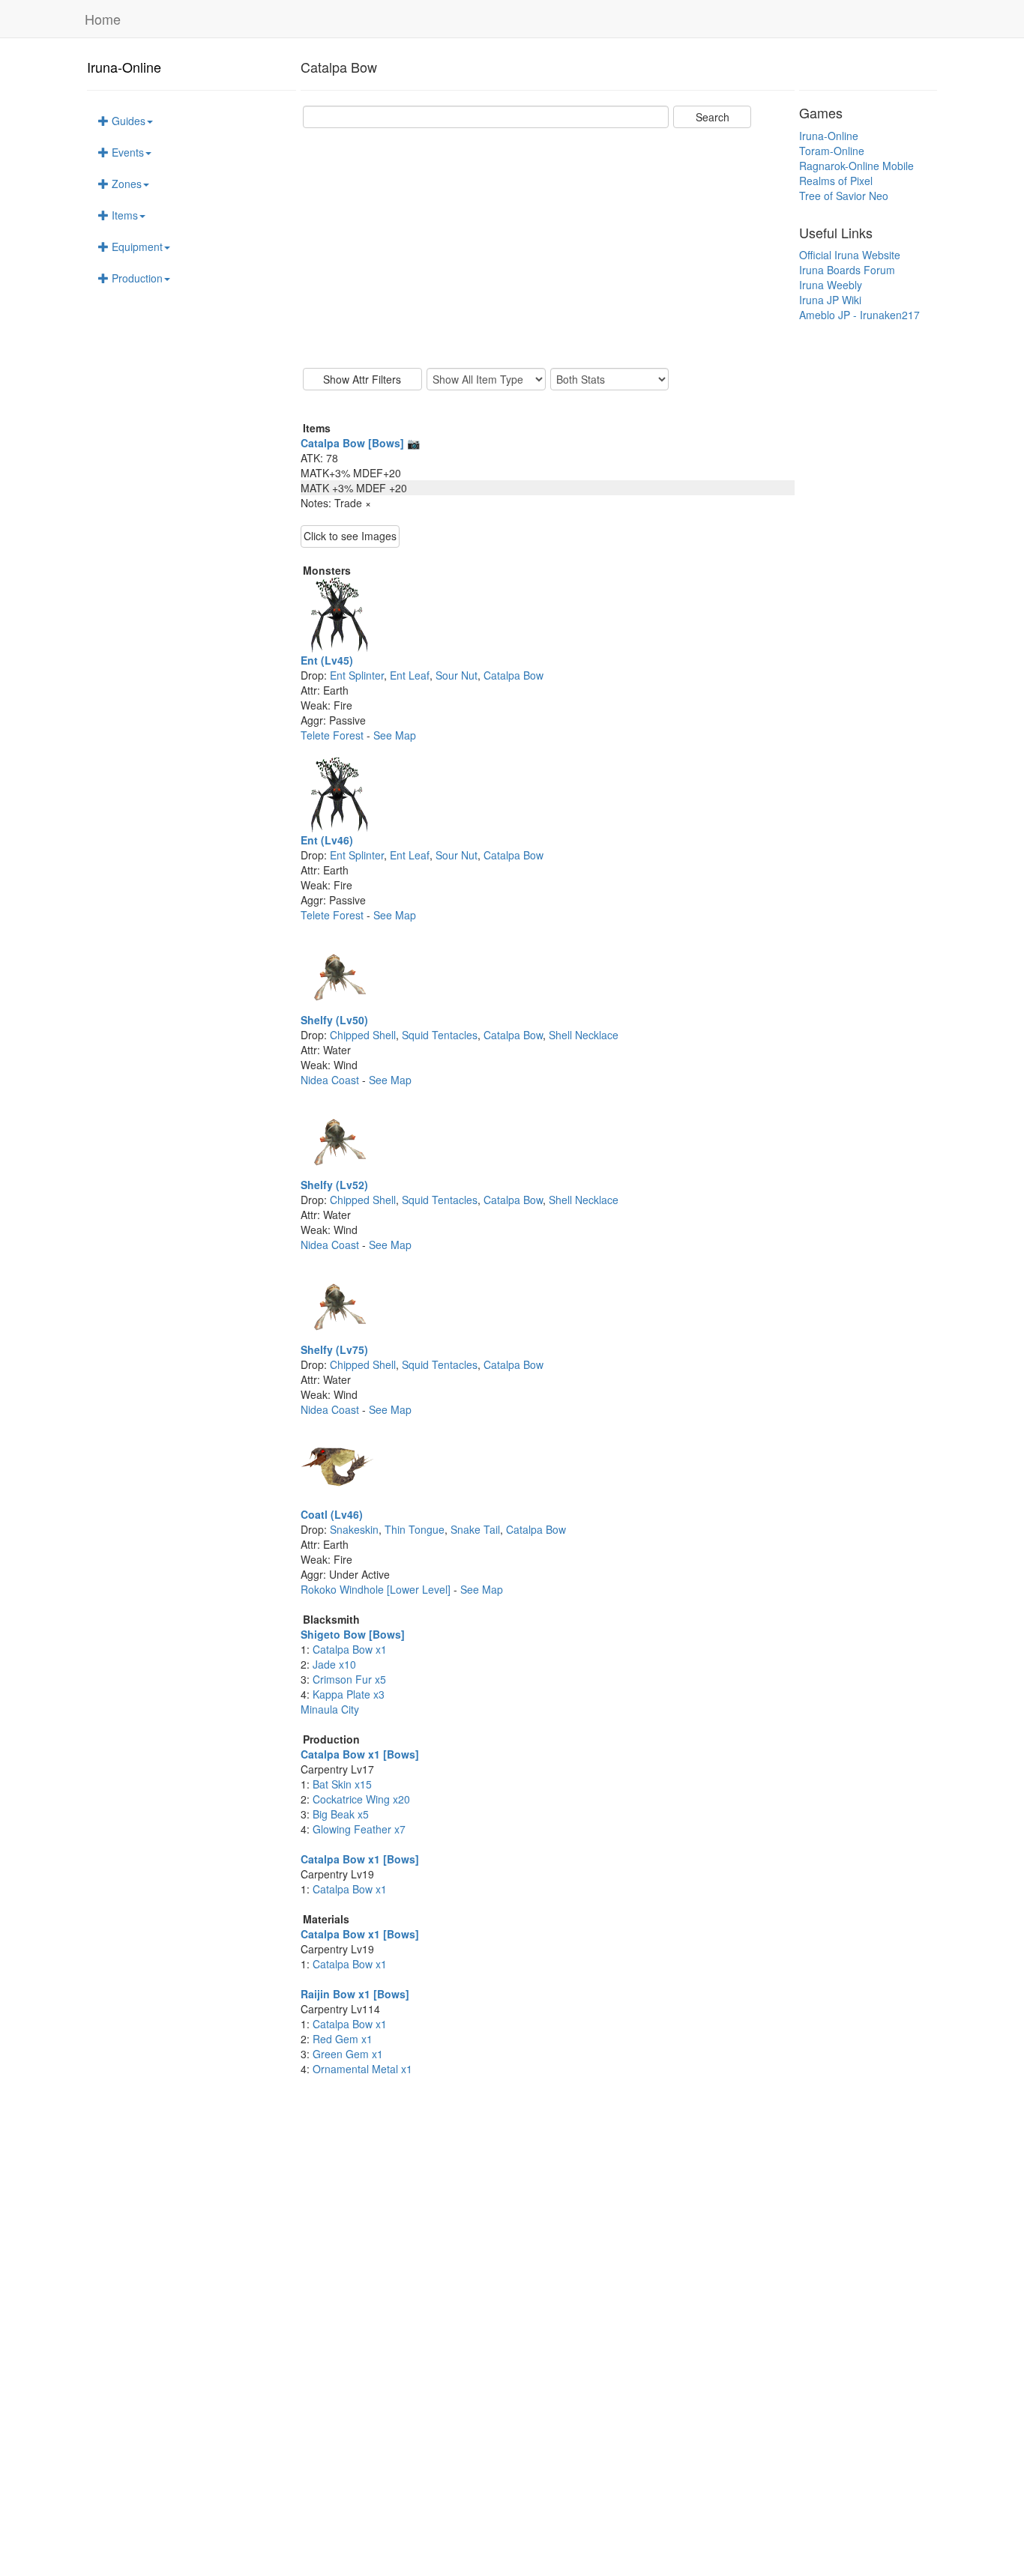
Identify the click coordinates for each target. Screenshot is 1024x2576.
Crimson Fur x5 (349, 1679)
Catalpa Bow (513, 675)
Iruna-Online (124, 67)
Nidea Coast (331, 1080)
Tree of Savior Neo (844, 196)
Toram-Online (832, 151)
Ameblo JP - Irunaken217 (859, 315)
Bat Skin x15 (342, 1784)
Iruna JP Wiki (830, 300)
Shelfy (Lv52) (334, 1185)
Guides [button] (127, 121)
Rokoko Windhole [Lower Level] (377, 1589)
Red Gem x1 (343, 2039)
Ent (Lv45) (327, 660)
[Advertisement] (548, 248)
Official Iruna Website (850, 255)
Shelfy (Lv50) (334, 1020)
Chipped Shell (363, 1035)
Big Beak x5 (341, 1814)
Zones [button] (125, 184)
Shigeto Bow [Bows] (353, 1634)
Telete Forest (334, 735)
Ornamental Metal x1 (362, 2069)
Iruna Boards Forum (847, 270)
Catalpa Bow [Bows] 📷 (360, 443)
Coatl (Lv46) (332, 1514)
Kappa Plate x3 (349, 1694)
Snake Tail (475, 1529)
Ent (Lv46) (327, 840)
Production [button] (136, 278)
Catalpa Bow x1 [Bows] (360, 1754)
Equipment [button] (136, 247)
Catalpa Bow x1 (350, 1649)
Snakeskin (354, 1529)
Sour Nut (457, 675)
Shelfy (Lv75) (334, 1349)
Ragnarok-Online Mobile (856, 166)
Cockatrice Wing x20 (361, 1799)
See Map (395, 735)
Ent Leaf (410, 675)
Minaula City (330, 1709)
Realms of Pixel (836, 181)
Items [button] (123, 215)
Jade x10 (334, 1664)
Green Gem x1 (348, 2054)
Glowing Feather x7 (359, 1829)
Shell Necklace (584, 1035)
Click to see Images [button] (350, 536)
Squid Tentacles (440, 1035)
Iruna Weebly (831, 285)
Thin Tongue (415, 1529)
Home (103, 19)
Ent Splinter (357, 675)
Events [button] (126, 152)
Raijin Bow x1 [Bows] (355, 1994)
